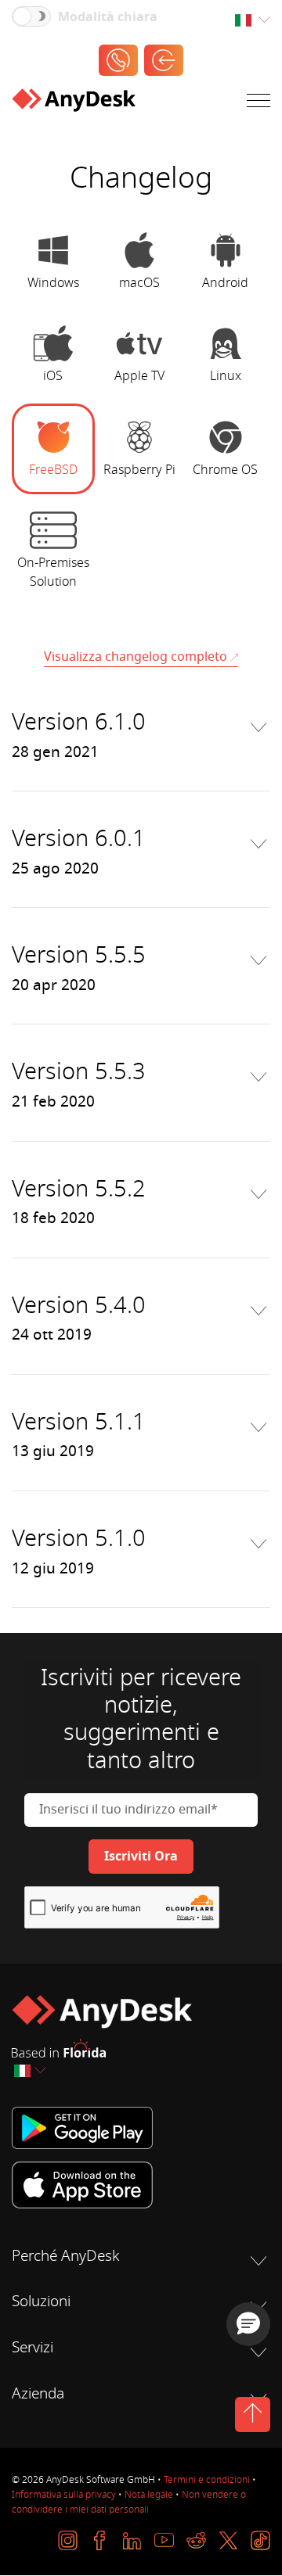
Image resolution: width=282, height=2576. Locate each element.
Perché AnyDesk (65, 2256)
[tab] (53, 262)
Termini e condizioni (207, 2480)
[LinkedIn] (132, 2540)
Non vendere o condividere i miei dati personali (129, 2502)
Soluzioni (41, 2302)
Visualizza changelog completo (136, 657)
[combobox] (252, 21)
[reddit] (196, 2540)
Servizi (33, 2348)
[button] (248, 2324)
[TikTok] (260, 2540)
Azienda (38, 2394)
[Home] (74, 103)
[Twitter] (228, 2540)
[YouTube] (164, 2540)
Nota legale (149, 2495)
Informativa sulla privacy (64, 2495)
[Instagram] (68, 2540)
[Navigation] (258, 104)
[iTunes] (141, 2185)
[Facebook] (100, 2540)
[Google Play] (141, 2128)
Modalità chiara (108, 17)
